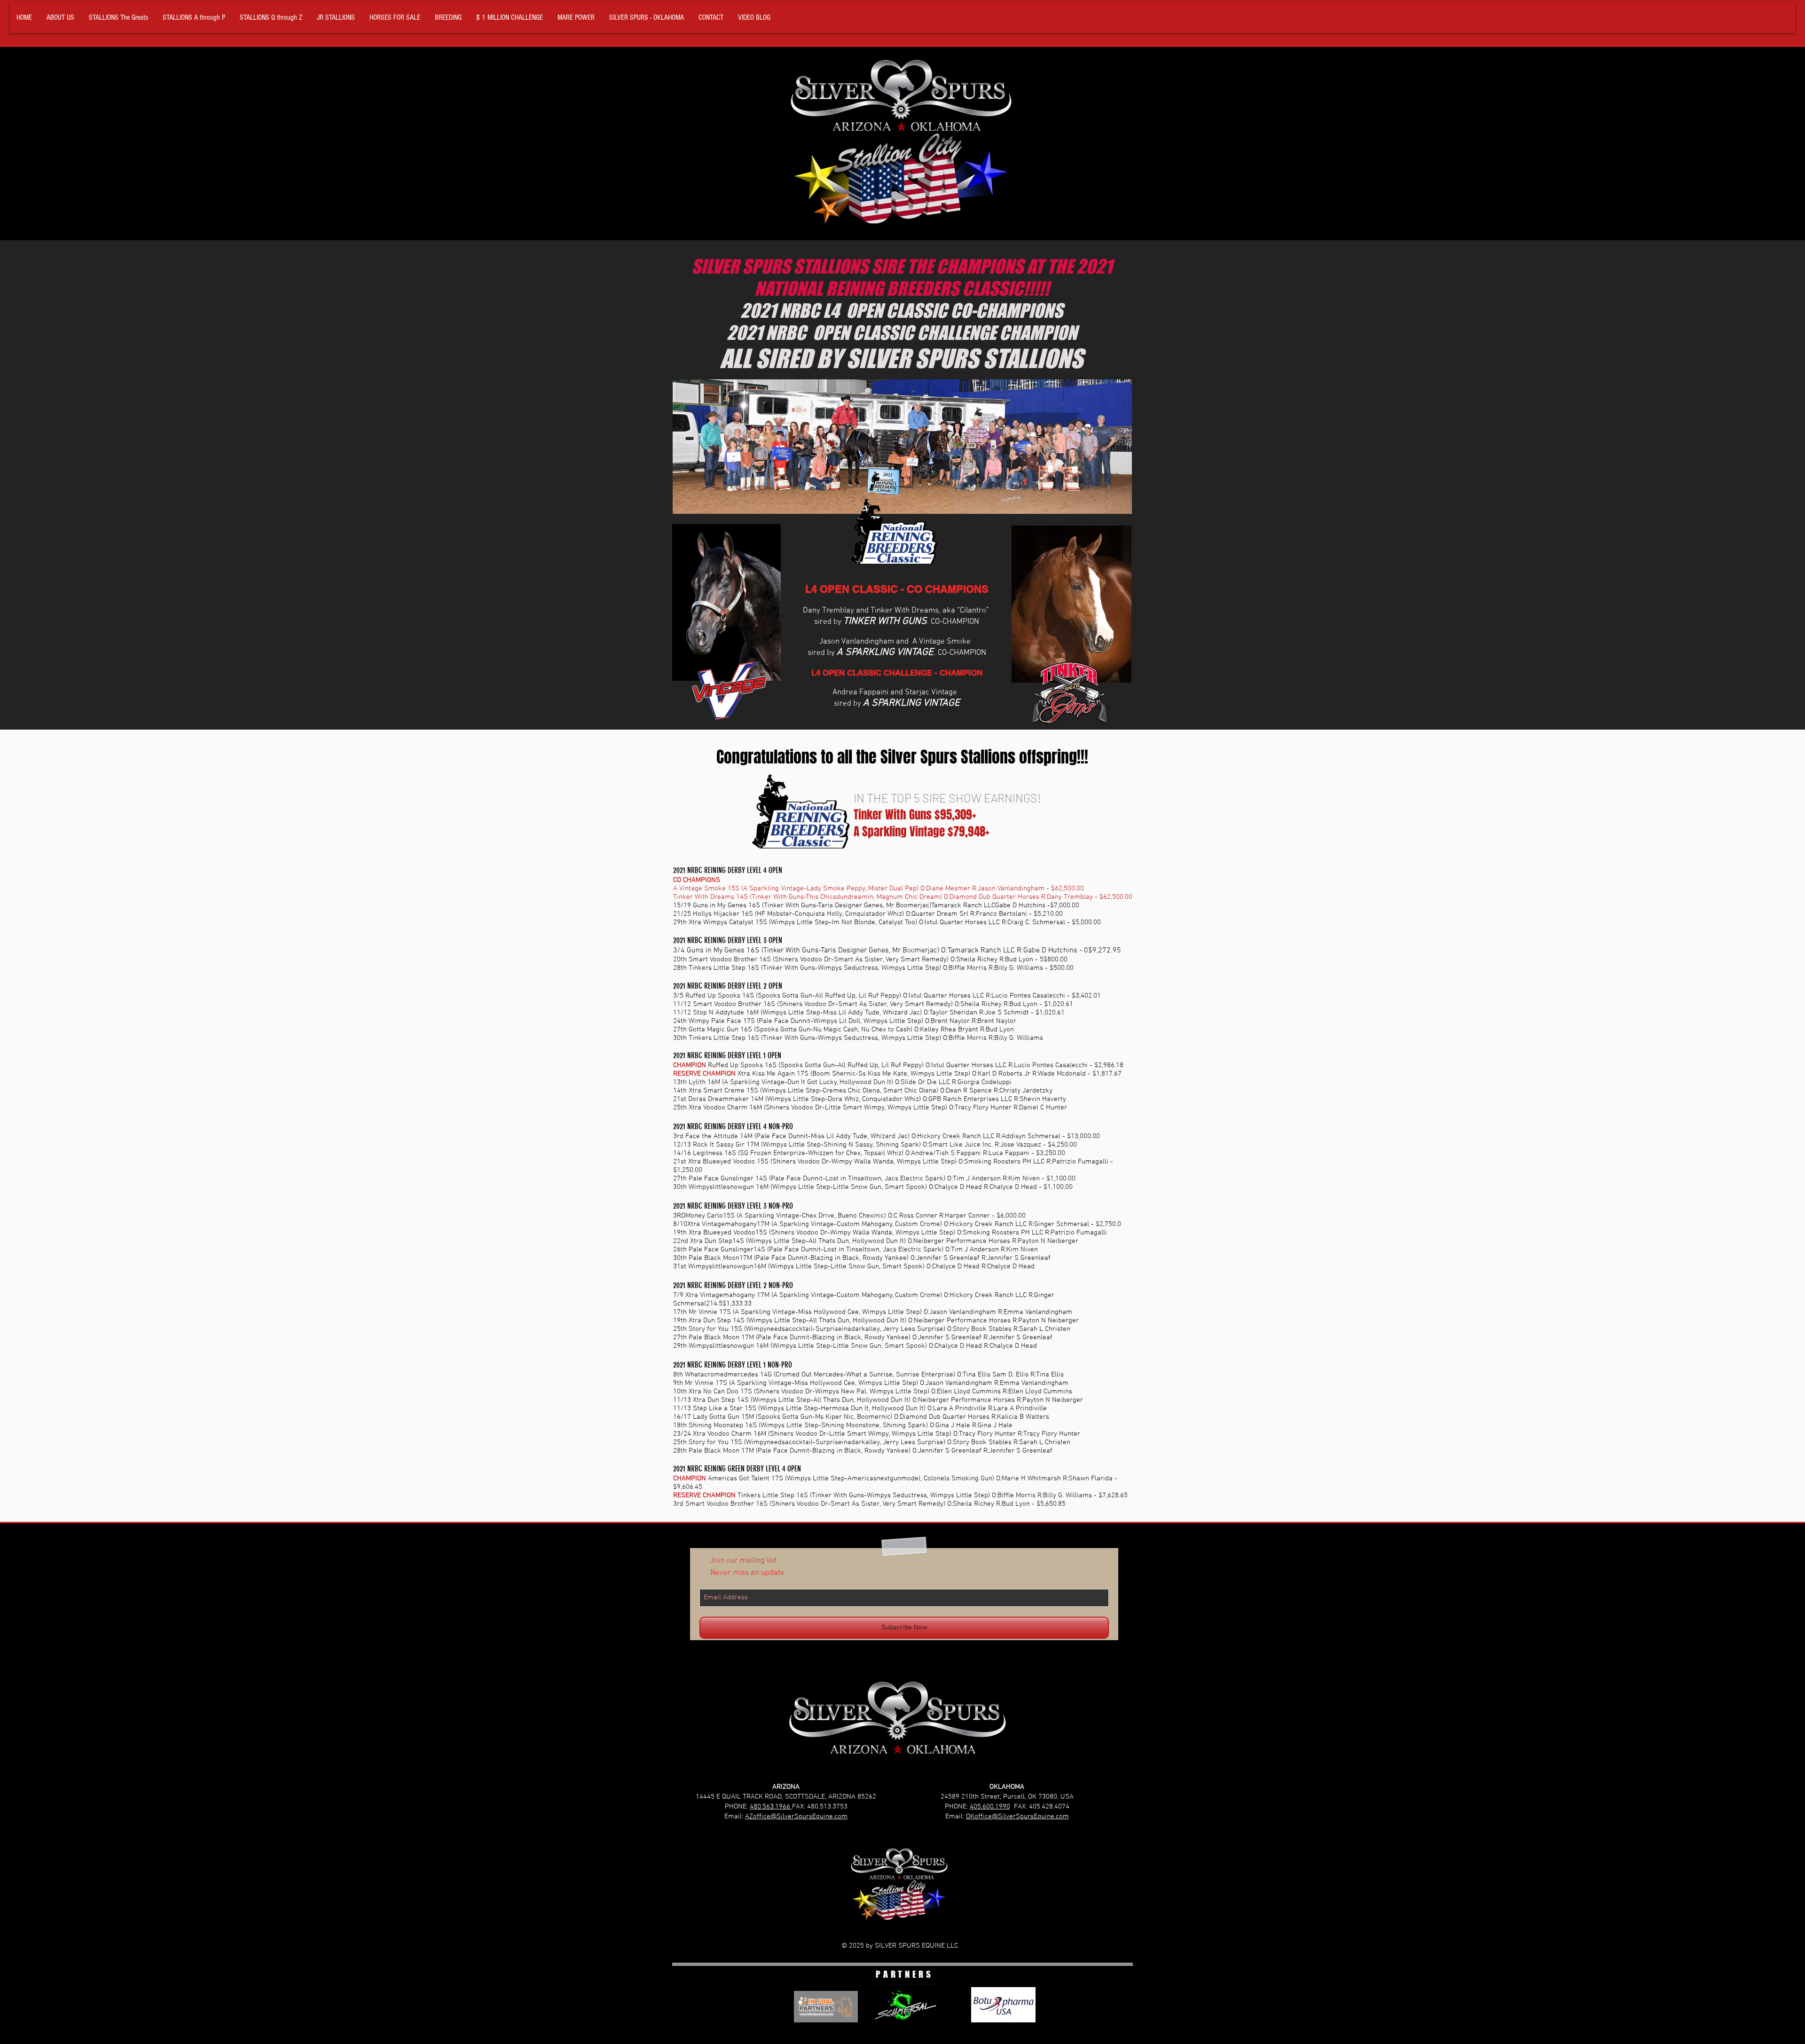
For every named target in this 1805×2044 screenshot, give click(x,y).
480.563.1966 (771, 1807)
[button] (118, 18)
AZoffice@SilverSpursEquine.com (796, 1816)
